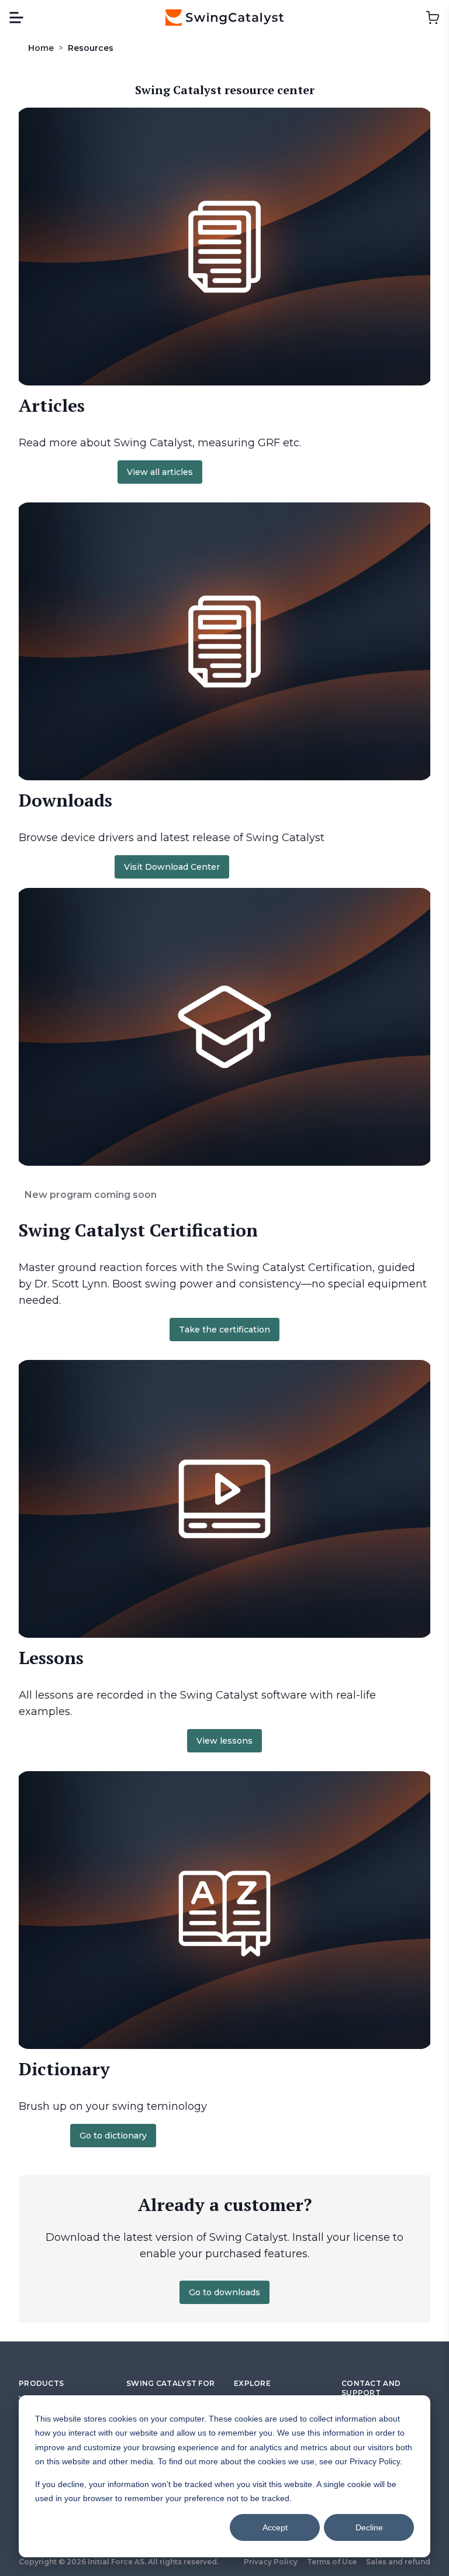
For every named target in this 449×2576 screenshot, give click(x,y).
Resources (91, 48)
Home (41, 48)
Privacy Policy (271, 2562)
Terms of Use (332, 2562)
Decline (369, 2527)
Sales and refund (398, 2562)
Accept (275, 2527)
